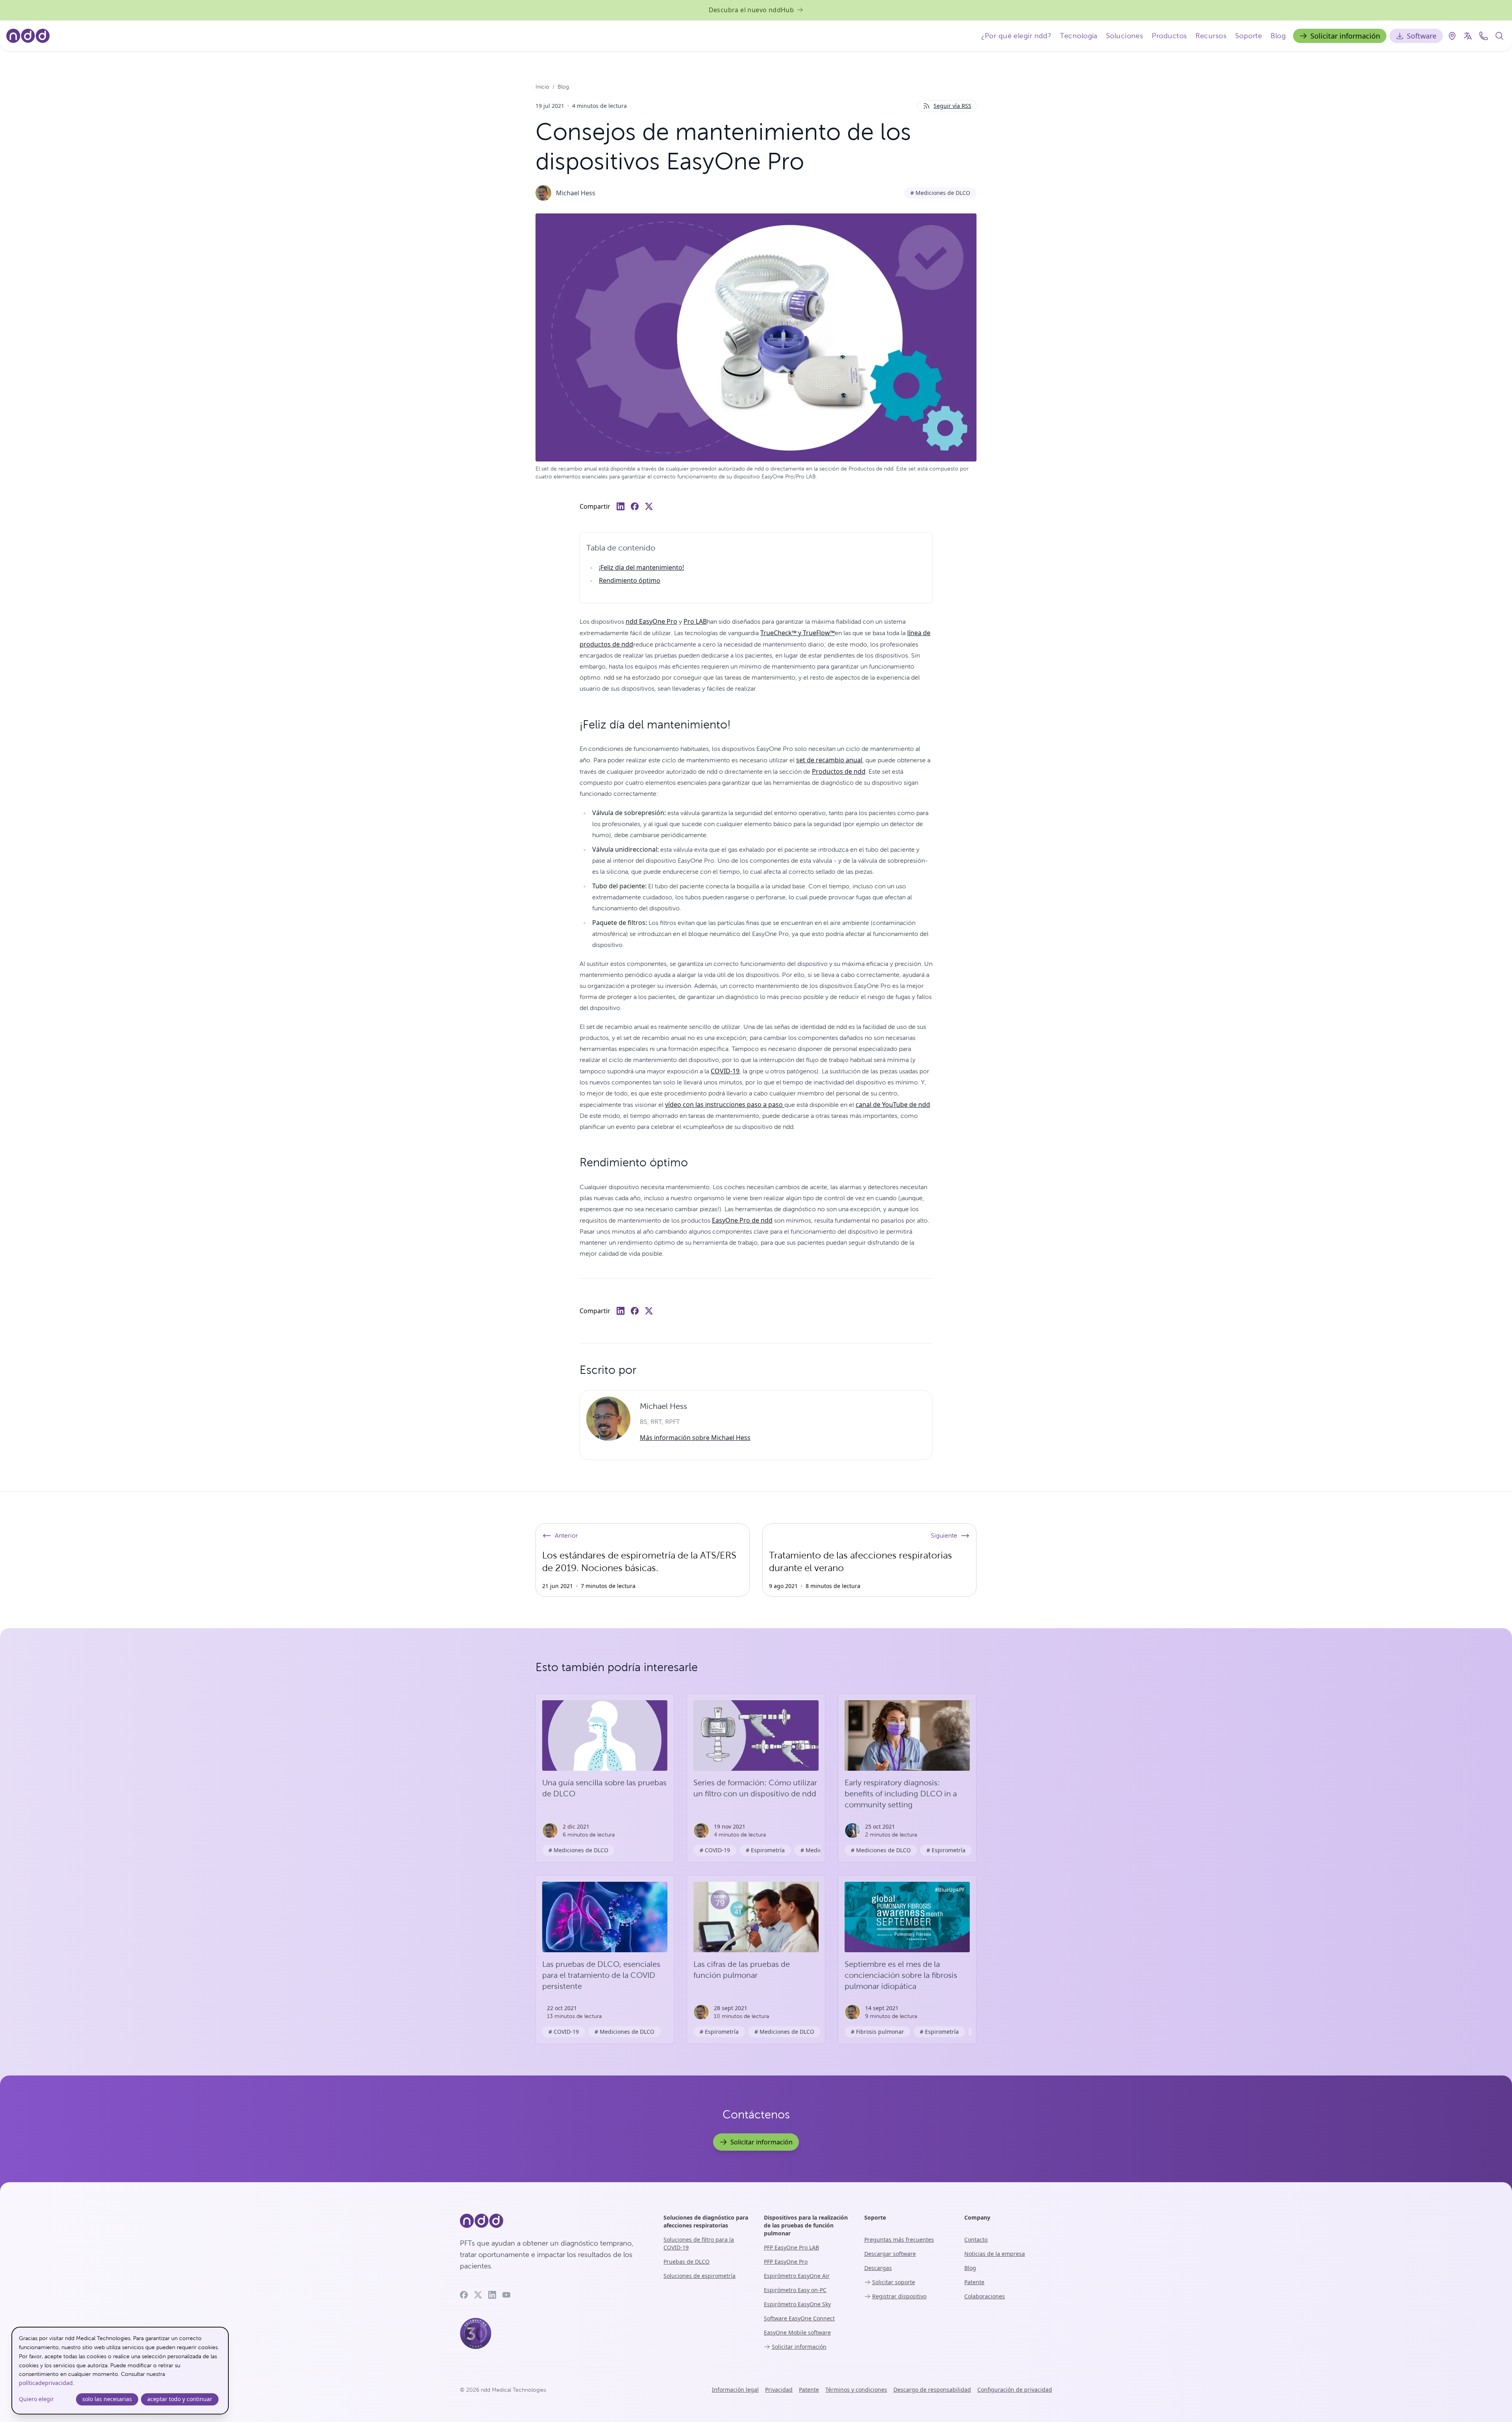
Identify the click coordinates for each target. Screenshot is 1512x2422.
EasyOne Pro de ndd (742, 1220)
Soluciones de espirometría (699, 2276)
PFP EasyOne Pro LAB (791, 2247)
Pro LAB (695, 621)
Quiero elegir (36, 2399)
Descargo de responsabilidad (932, 2390)
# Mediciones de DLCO (940, 193)
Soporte (1249, 36)
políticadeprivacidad (46, 2383)
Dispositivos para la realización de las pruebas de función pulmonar (806, 2225)
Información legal (735, 2390)
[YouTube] (506, 2295)
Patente (974, 2282)
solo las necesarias (107, 2399)
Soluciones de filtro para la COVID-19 (699, 2243)
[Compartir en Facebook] (635, 506)
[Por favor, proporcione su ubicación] (1452, 36)
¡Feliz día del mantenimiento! (641, 567)
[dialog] (120, 2371)
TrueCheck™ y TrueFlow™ (798, 633)
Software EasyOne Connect (799, 2318)
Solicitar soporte (894, 2282)
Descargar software (890, 2254)
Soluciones (1125, 36)
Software (1422, 36)
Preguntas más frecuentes (899, 2239)
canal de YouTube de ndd (893, 1104)
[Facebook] (464, 2295)
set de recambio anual (829, 760)
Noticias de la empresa (995, 2254)
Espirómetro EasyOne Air (797, 2276)
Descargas (878, 2268)
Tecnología (1079, 36)
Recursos (1211, 36)
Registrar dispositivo (899, 2296)
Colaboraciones (985, 2296)
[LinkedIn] (492, 2295)
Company (977, 2217)
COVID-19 (725, 1071)
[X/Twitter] (478, 2295)
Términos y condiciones (856, 2390)
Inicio (542, 87)
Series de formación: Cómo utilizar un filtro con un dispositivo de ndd (755, 1788)
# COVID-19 (715, 1850)
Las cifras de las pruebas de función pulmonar (742, 1970)
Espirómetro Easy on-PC (795, 2290)
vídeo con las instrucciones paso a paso (725, 1104)
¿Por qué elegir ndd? (1016, 36)
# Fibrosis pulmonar (877, 2032)
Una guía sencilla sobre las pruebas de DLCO (604, 1788)
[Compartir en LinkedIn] (621, 506)
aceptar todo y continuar (180, 2399)
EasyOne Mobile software (797, 2332)
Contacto (976, 2239)
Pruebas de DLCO (687, 2262)
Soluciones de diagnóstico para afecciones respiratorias (706, 2221)
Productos (1169, 36)
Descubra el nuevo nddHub (751, 10)
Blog (1278, 36)
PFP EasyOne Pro (786, 2262)
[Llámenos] (1484, 36)
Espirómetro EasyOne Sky (797, 2304)
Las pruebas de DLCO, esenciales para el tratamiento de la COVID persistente (601, 1975)
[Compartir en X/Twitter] (649, 506)
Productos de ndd (839, 771)
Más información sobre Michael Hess (695, 1438)
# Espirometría (765, 1850)
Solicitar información (1345, 36)
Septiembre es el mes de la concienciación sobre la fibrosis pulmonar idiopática (901, 1975)
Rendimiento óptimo (630, 580)
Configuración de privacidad (1015, 2390)
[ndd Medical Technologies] (552, 2221)
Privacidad (779, 2390)
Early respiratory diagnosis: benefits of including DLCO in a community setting (901, 1794)
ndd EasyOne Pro (651, 621)
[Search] (1499, 36)
